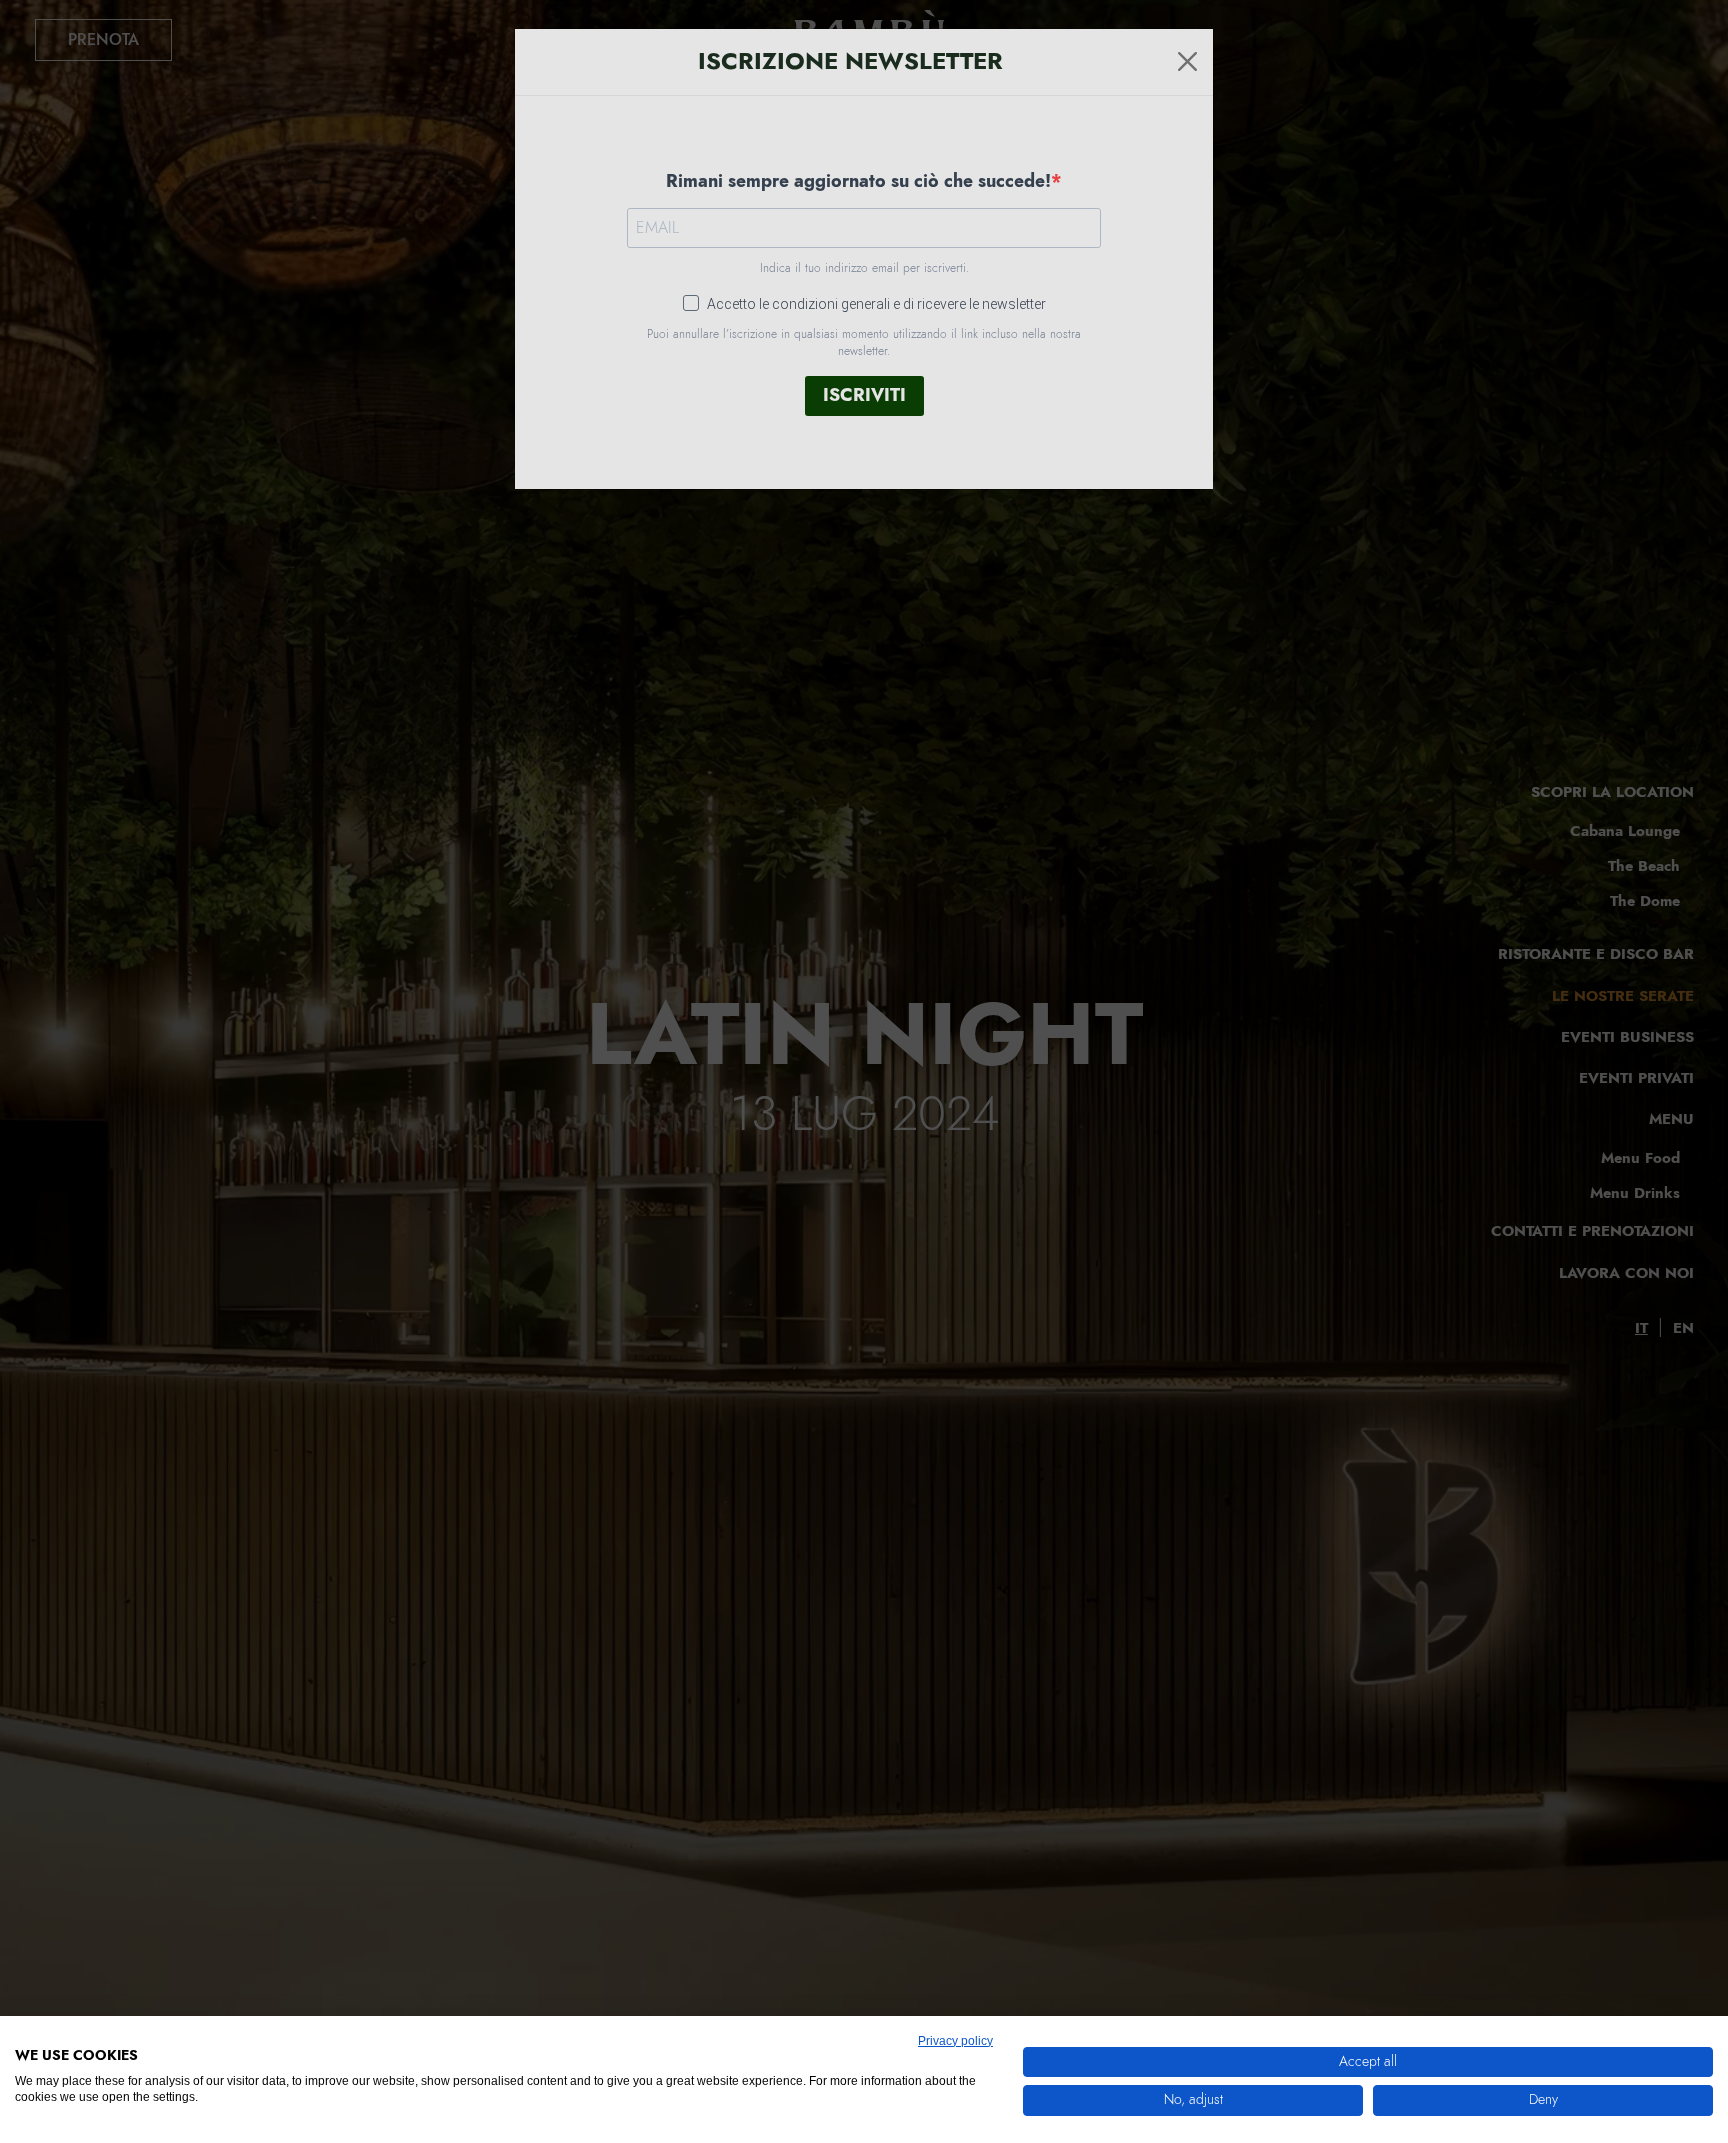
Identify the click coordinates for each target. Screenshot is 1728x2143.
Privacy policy (955, 2041)
